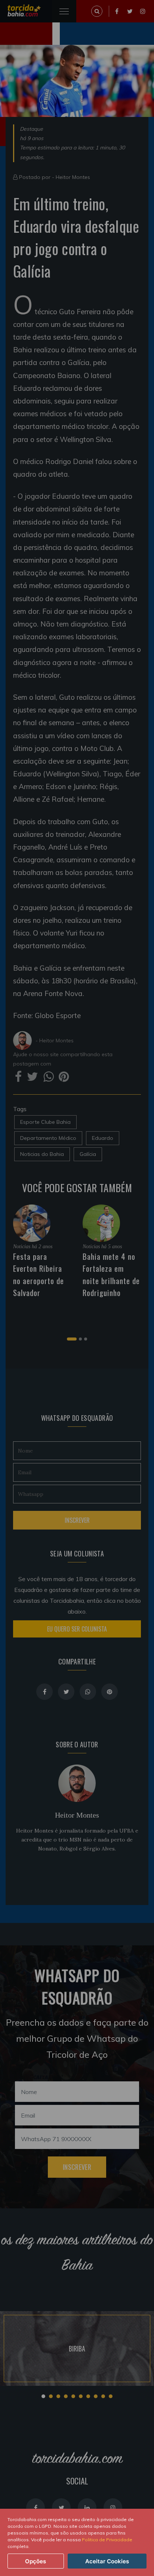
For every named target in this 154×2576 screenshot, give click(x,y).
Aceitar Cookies (107, 2561)
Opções (36, 2561)
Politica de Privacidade (107, 2540)
